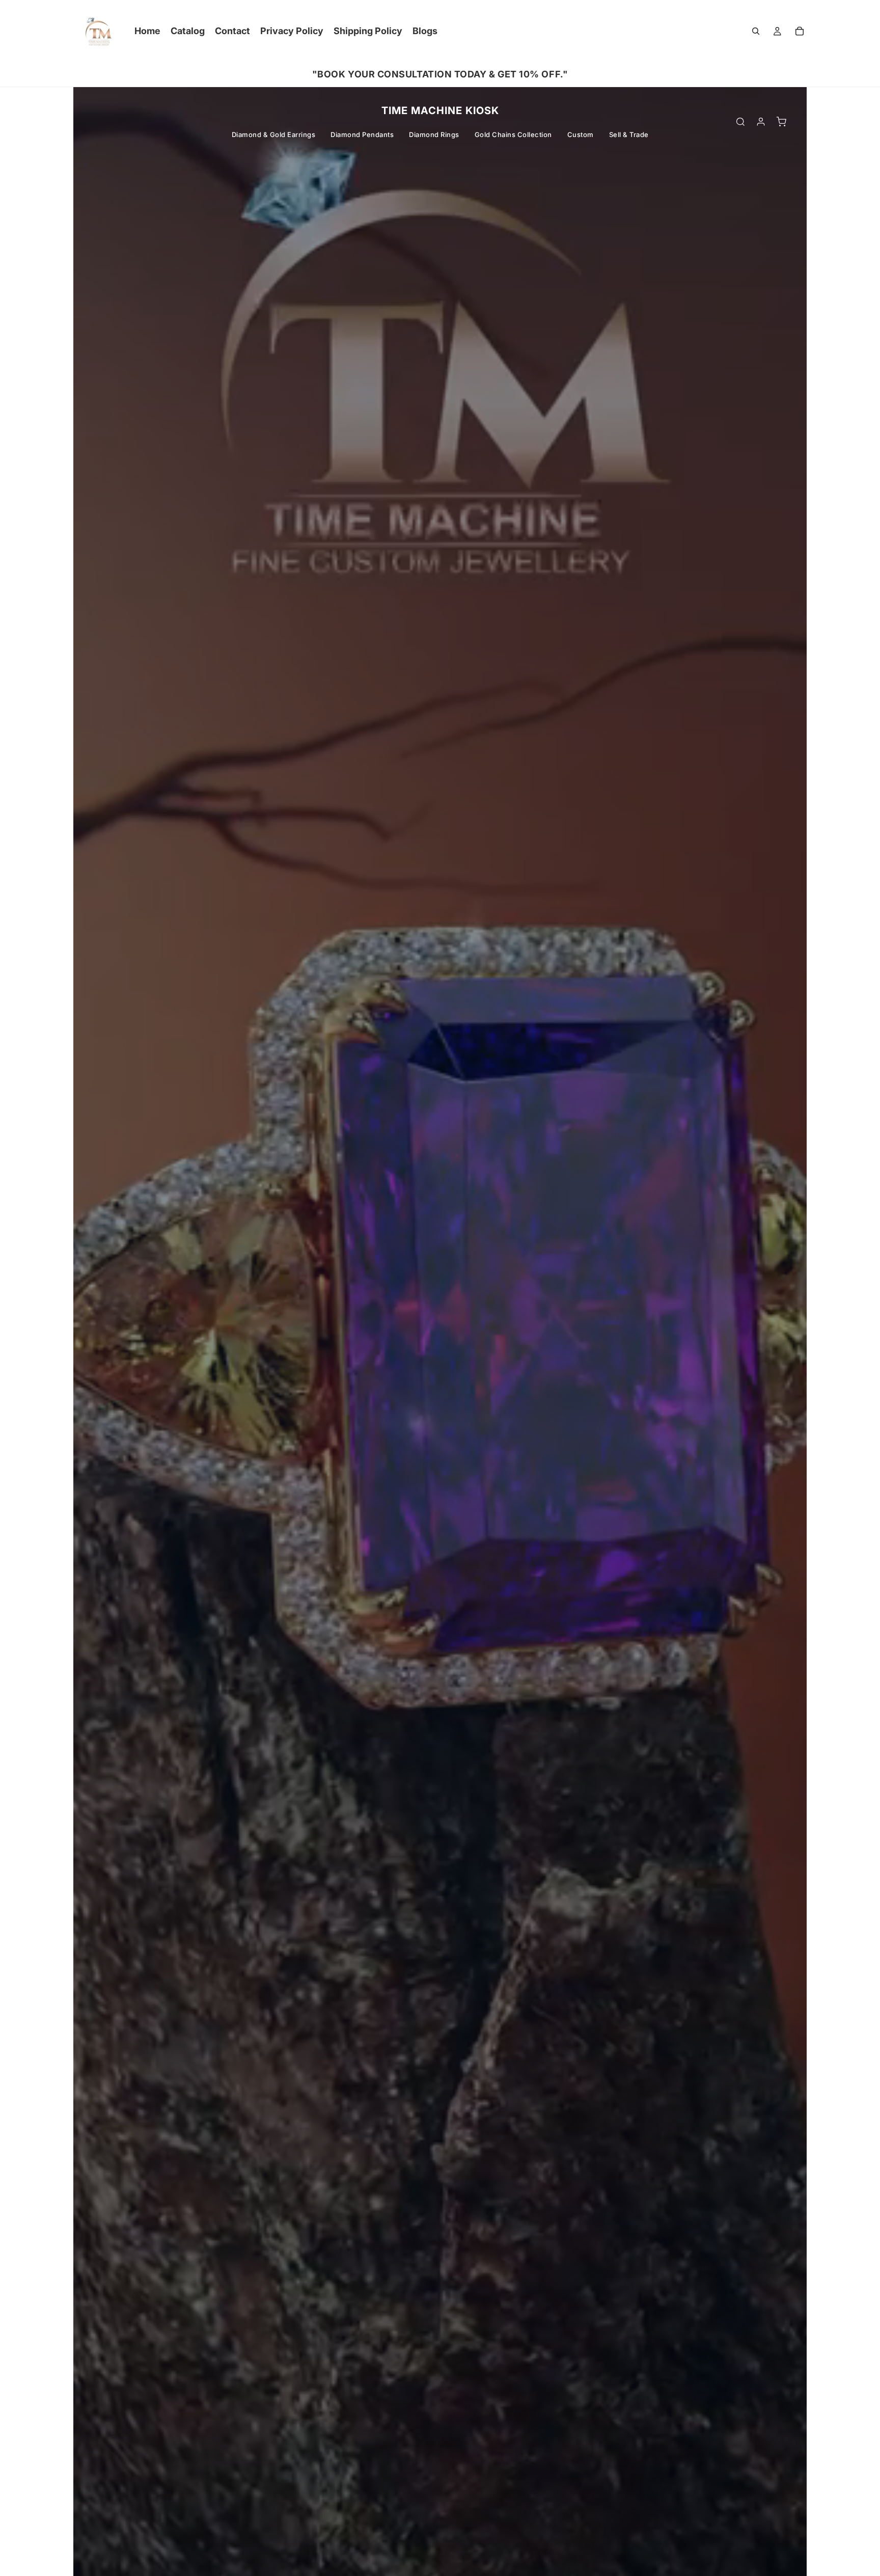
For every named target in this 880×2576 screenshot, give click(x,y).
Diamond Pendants (362, 134)
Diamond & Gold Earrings (274, 134)
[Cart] (800, 31)
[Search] (756, 31)
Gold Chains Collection (513, 134)
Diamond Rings (434, 134)
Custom (581, 134)
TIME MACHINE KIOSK (440, 111)
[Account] (761, 122)
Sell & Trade (629, 134)
